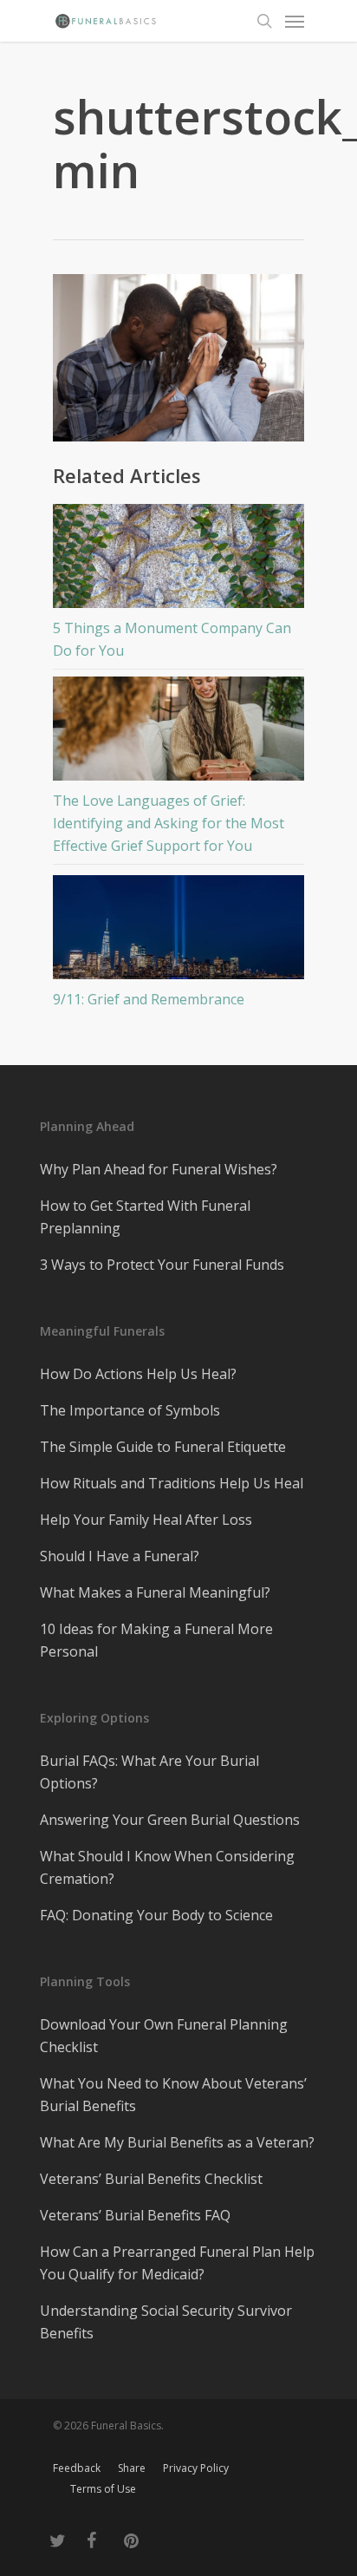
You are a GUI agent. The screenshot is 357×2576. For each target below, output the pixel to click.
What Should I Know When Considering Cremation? (167, 1867)
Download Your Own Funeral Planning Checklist (164, 2036)
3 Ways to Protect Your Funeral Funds (162, 1265)
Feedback (77, 2468)
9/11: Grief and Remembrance (149, 999)
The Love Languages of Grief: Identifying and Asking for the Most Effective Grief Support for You (169, 823)
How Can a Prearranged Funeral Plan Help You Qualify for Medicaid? (177, 2263)
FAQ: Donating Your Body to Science (156, 1915)
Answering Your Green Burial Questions (170, 1820)
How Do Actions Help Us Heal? (138, 1374)
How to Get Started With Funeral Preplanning (145, 1217)
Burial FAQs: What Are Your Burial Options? (149, 1772)
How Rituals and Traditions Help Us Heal (172, 1483)
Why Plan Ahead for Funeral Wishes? (159, 1169)
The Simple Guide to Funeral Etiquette (163, 1447)
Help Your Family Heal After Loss (146, 1520)
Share (132, 2468)
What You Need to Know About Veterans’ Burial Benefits (173, 2095)
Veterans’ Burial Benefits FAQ (135, 2215)
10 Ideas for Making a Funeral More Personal (156, 1640)
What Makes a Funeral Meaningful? (155, 1592)
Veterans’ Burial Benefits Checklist (151, 2179)
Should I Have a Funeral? (120, 1556)
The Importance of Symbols (130, 1410)
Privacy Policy (196, 2468)
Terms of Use (103, 2489)
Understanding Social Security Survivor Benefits (166, 2322)
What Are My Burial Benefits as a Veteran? (177, 2142)
